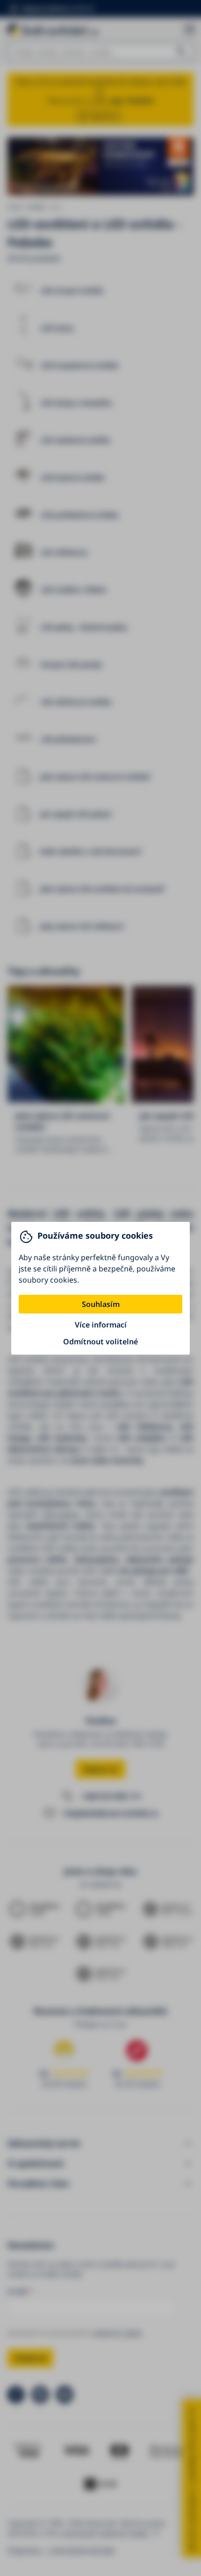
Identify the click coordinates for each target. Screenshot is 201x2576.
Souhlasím (101, 1304)
